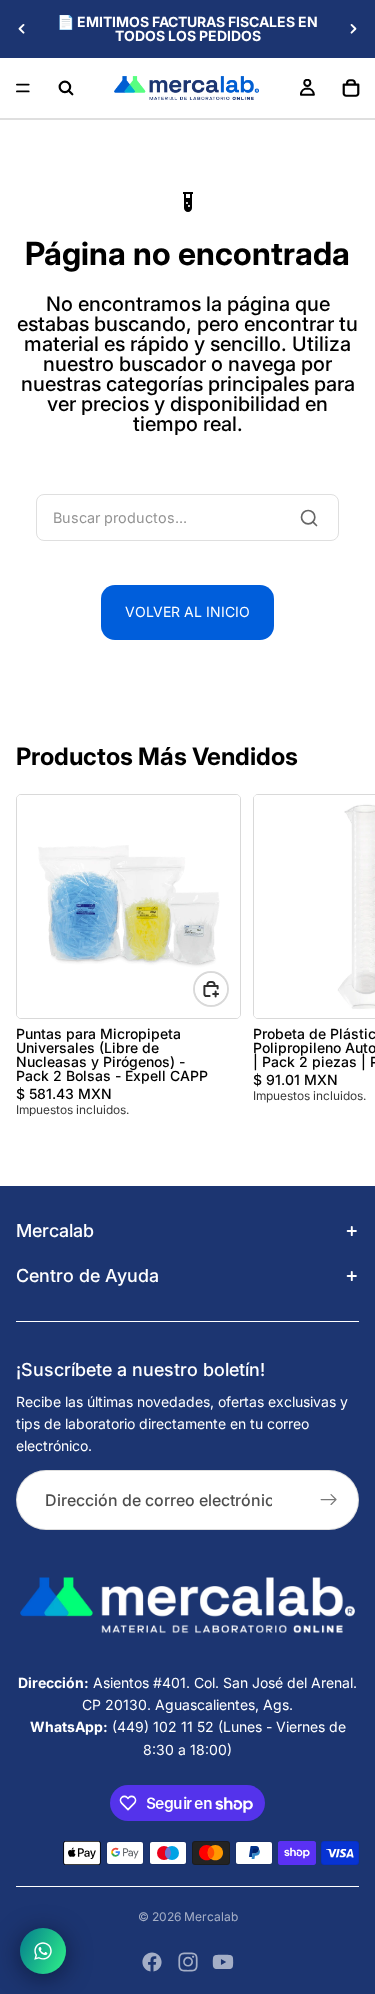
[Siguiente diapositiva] (353, 29)
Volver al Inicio (187, 611)
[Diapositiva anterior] (22, 29)
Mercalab (211, 1916)
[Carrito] (351, 88)
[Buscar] (66, 88)
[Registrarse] (329, 1500)
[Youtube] (223, 1962)
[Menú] (23, 88)
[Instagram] (188, 1962)
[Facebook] (152, 1962)
